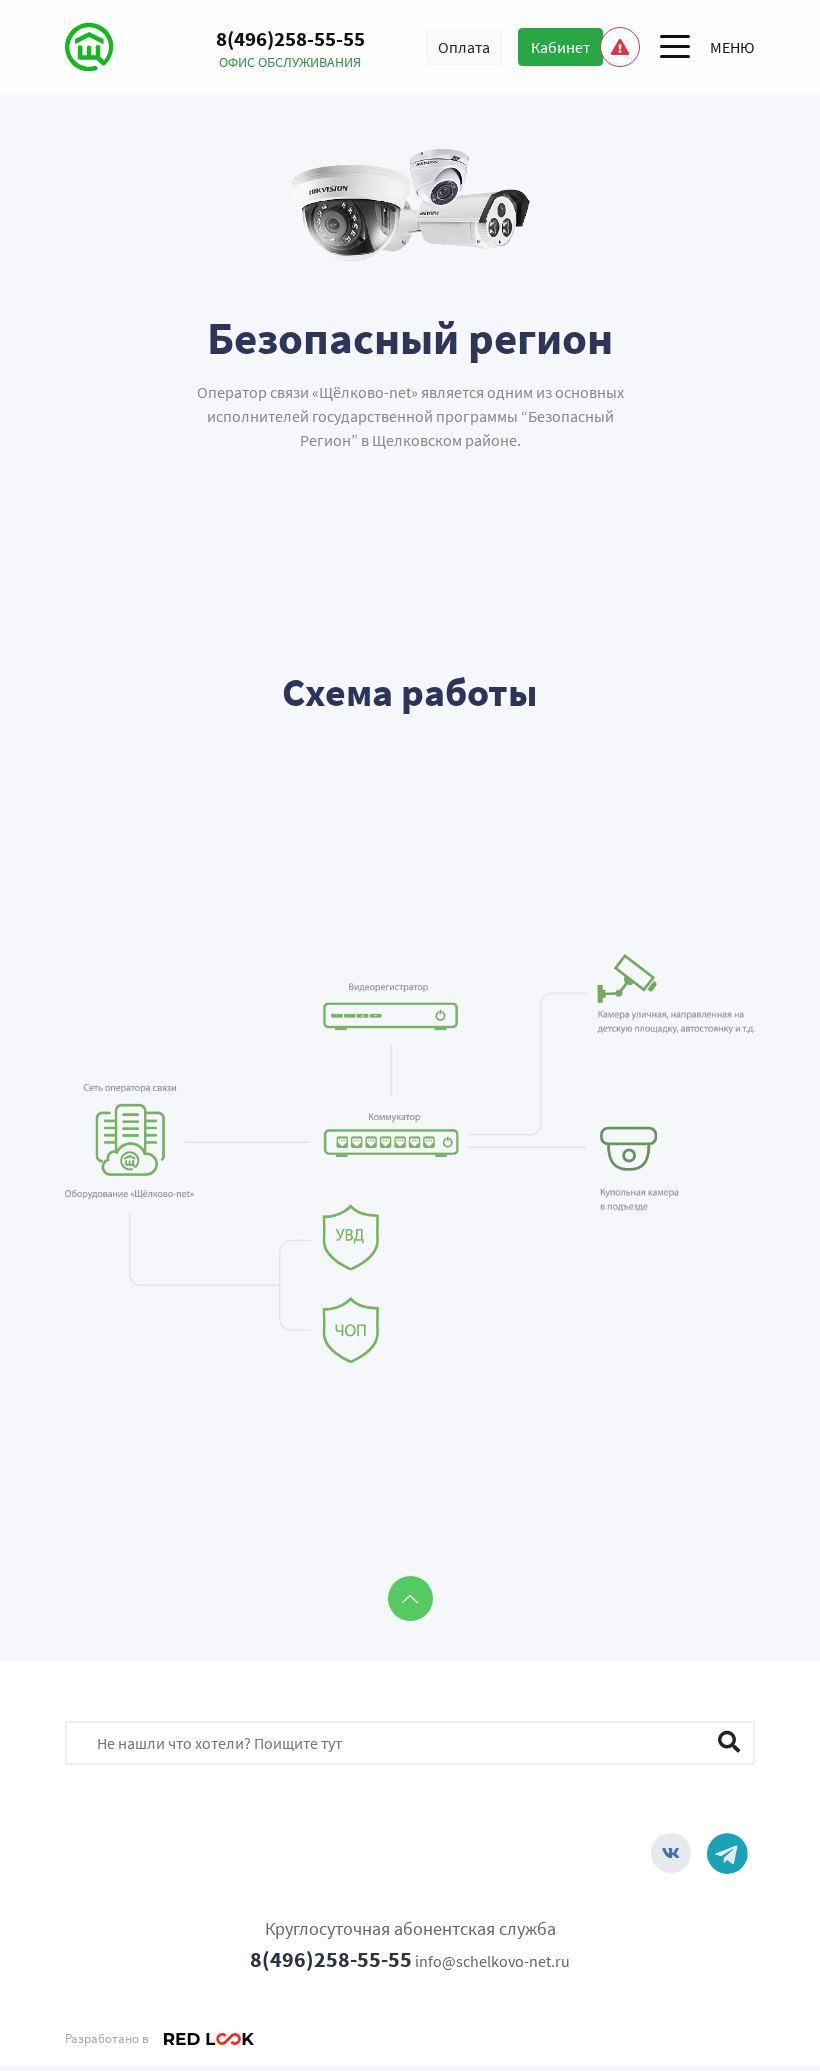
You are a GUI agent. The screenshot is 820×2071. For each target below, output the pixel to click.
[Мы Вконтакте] (671, 1853)
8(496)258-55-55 (331, 1959)
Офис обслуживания (290, 62)
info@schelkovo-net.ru (492, 1961)
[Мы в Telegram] (727, 1853)
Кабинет (560, 47)
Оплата (464, 47)
